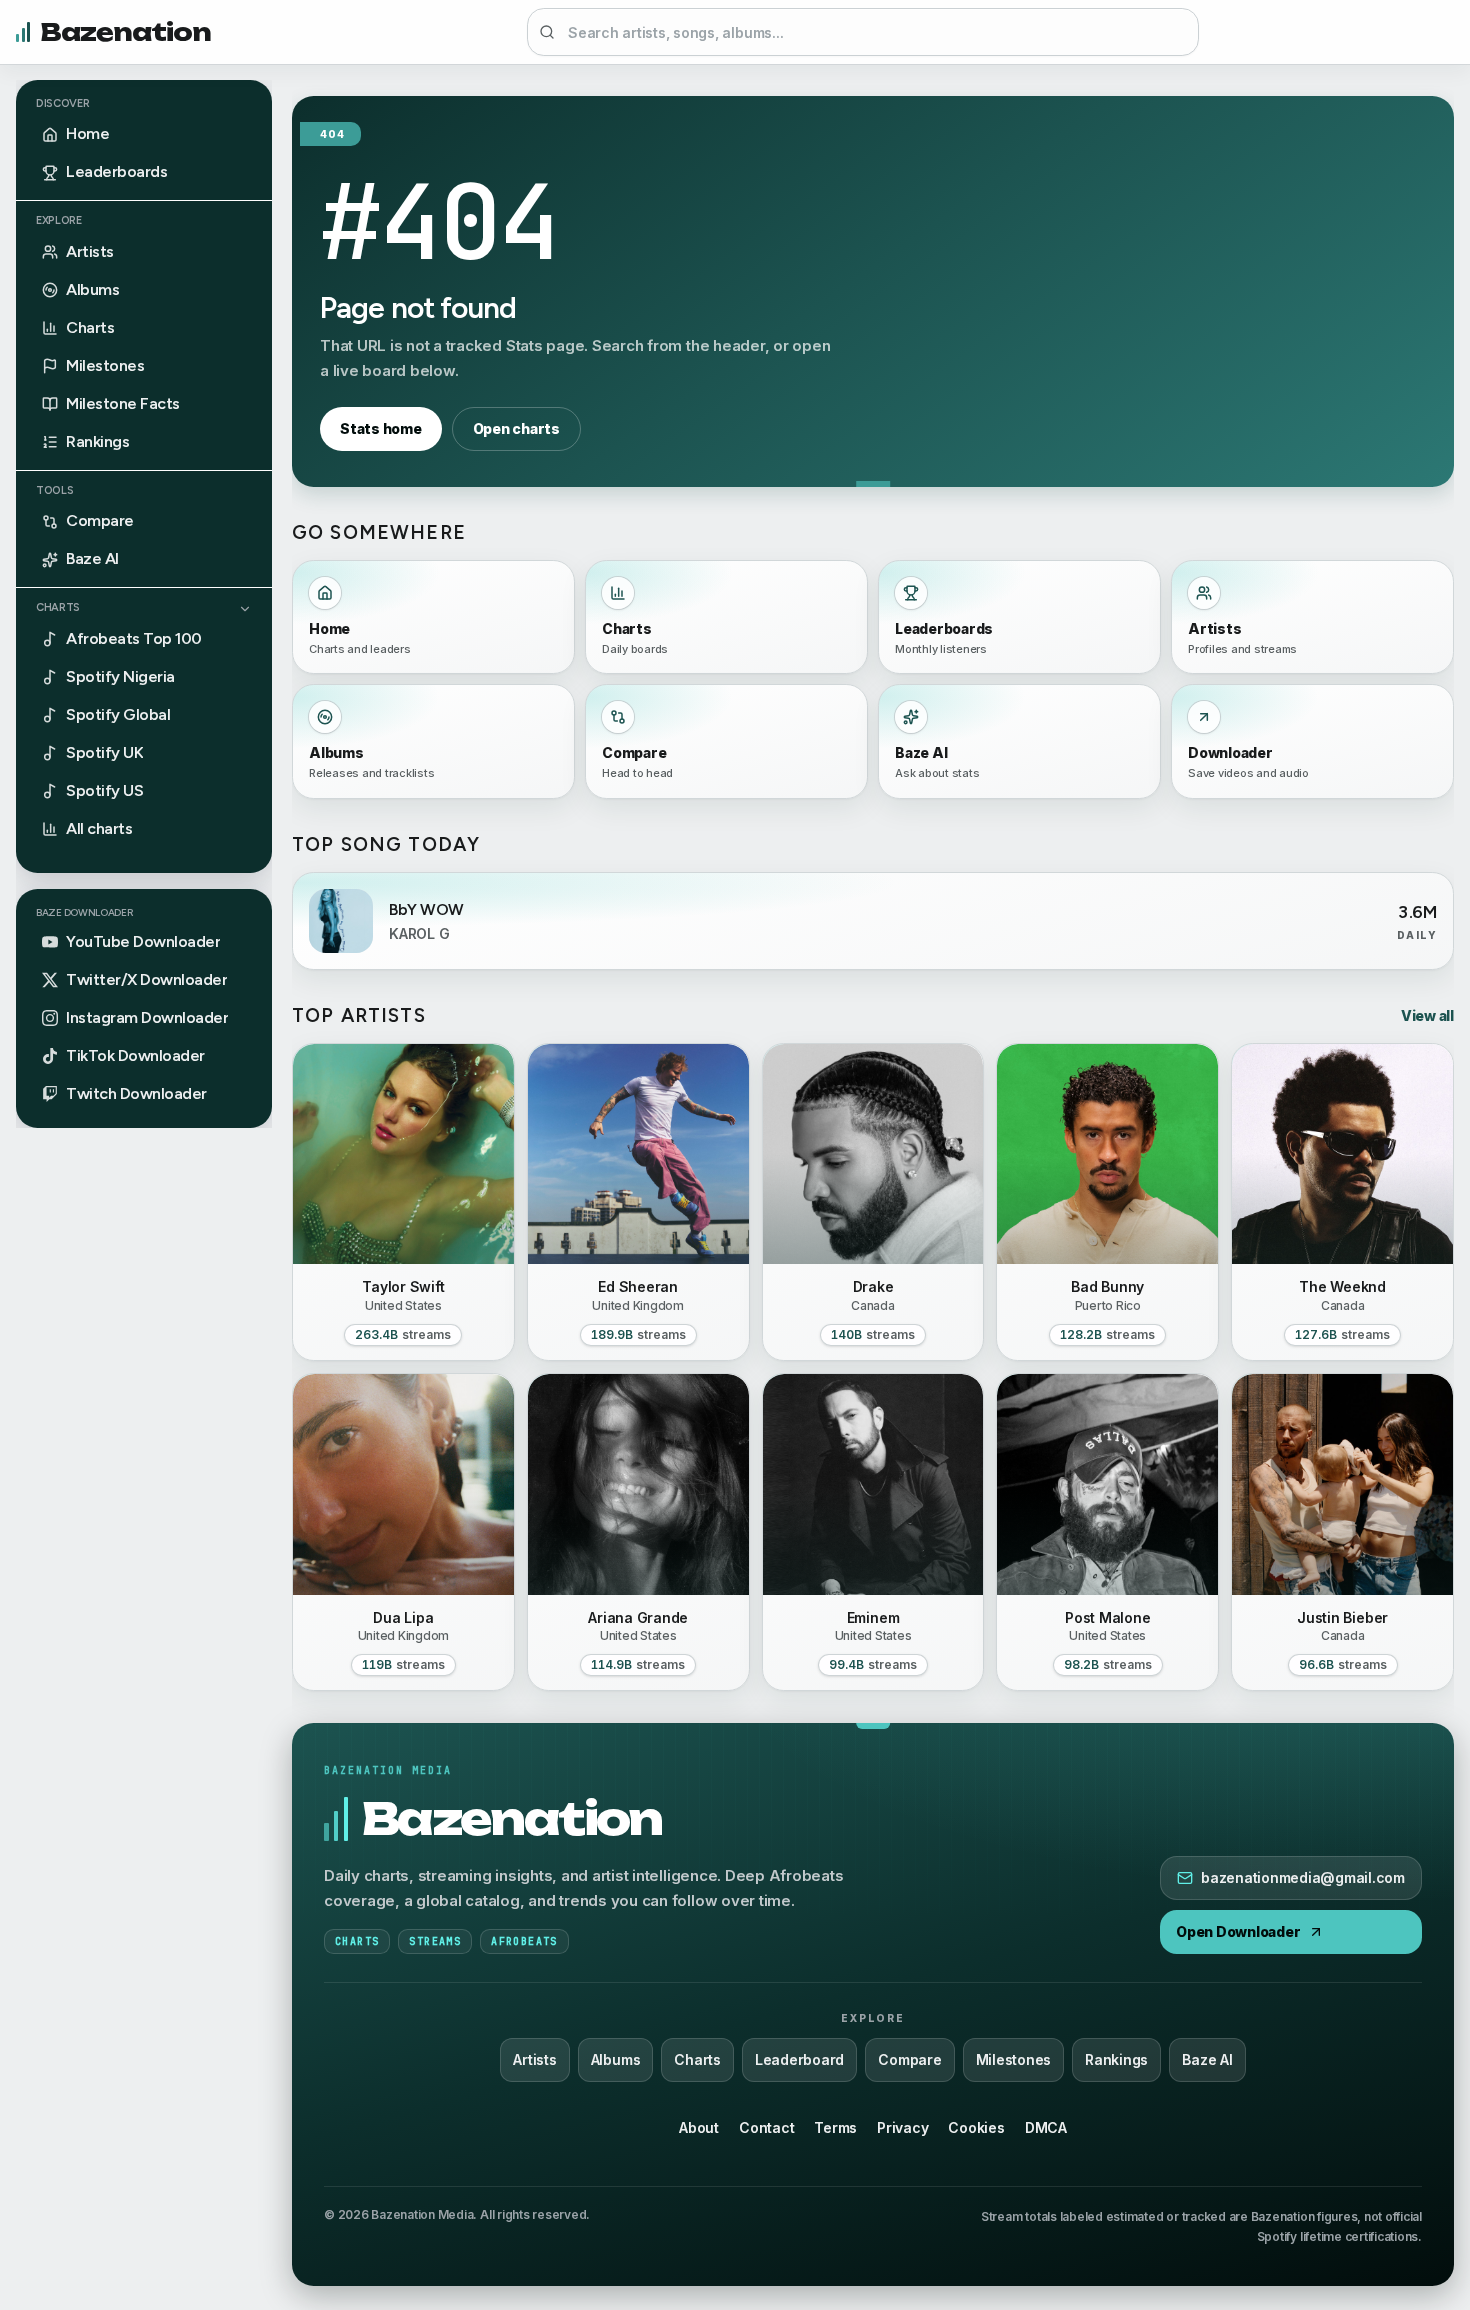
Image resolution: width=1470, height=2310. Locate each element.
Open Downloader (1238, 1931)
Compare (909, 2059)
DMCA (1046, 2127)
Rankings (1116, 2059)
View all (1427, 1015)
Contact (766, 2127)
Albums (616, 2059)
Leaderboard (799, 2059)
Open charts (516, 428)
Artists (534, 2059)
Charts (58, 608)
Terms (835, 2127)
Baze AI (1207, 2059)
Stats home (381, 428)
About (699, 2127)
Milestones (1014, 2059)
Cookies (976, 2127)
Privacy (902, 2127)
